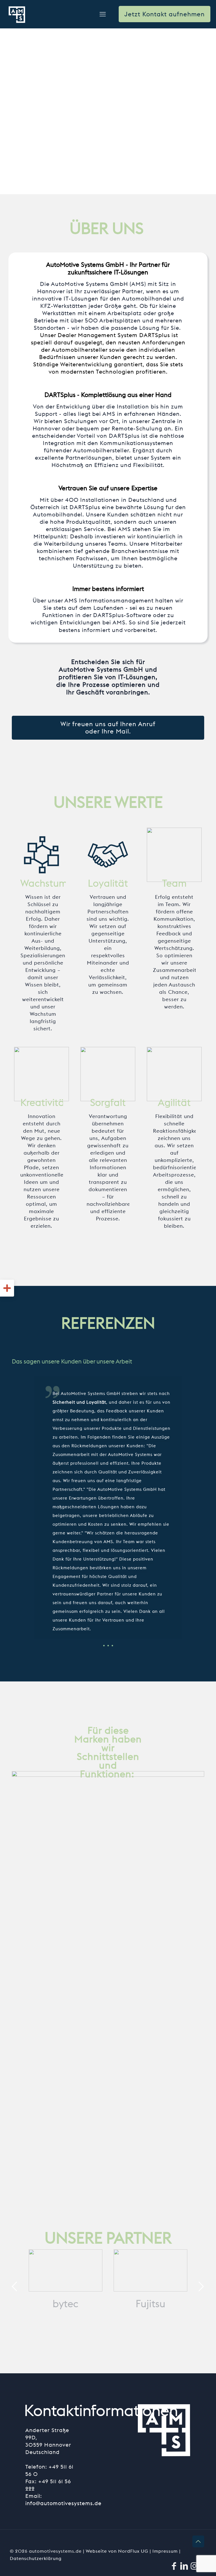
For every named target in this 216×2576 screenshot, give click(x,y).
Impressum (166, 2551)
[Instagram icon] (194, 2566)
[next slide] (201, 2286)
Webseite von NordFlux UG (118, 2551)
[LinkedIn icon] (184, 2566)
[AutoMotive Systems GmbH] (17, 14)
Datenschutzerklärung (36, 2558)
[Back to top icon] (198, 2541)
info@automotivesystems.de (63, 2503)
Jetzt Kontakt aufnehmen (165, 14)
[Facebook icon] (174, 2566)
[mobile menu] (103, 14)
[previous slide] (15, 2286)
